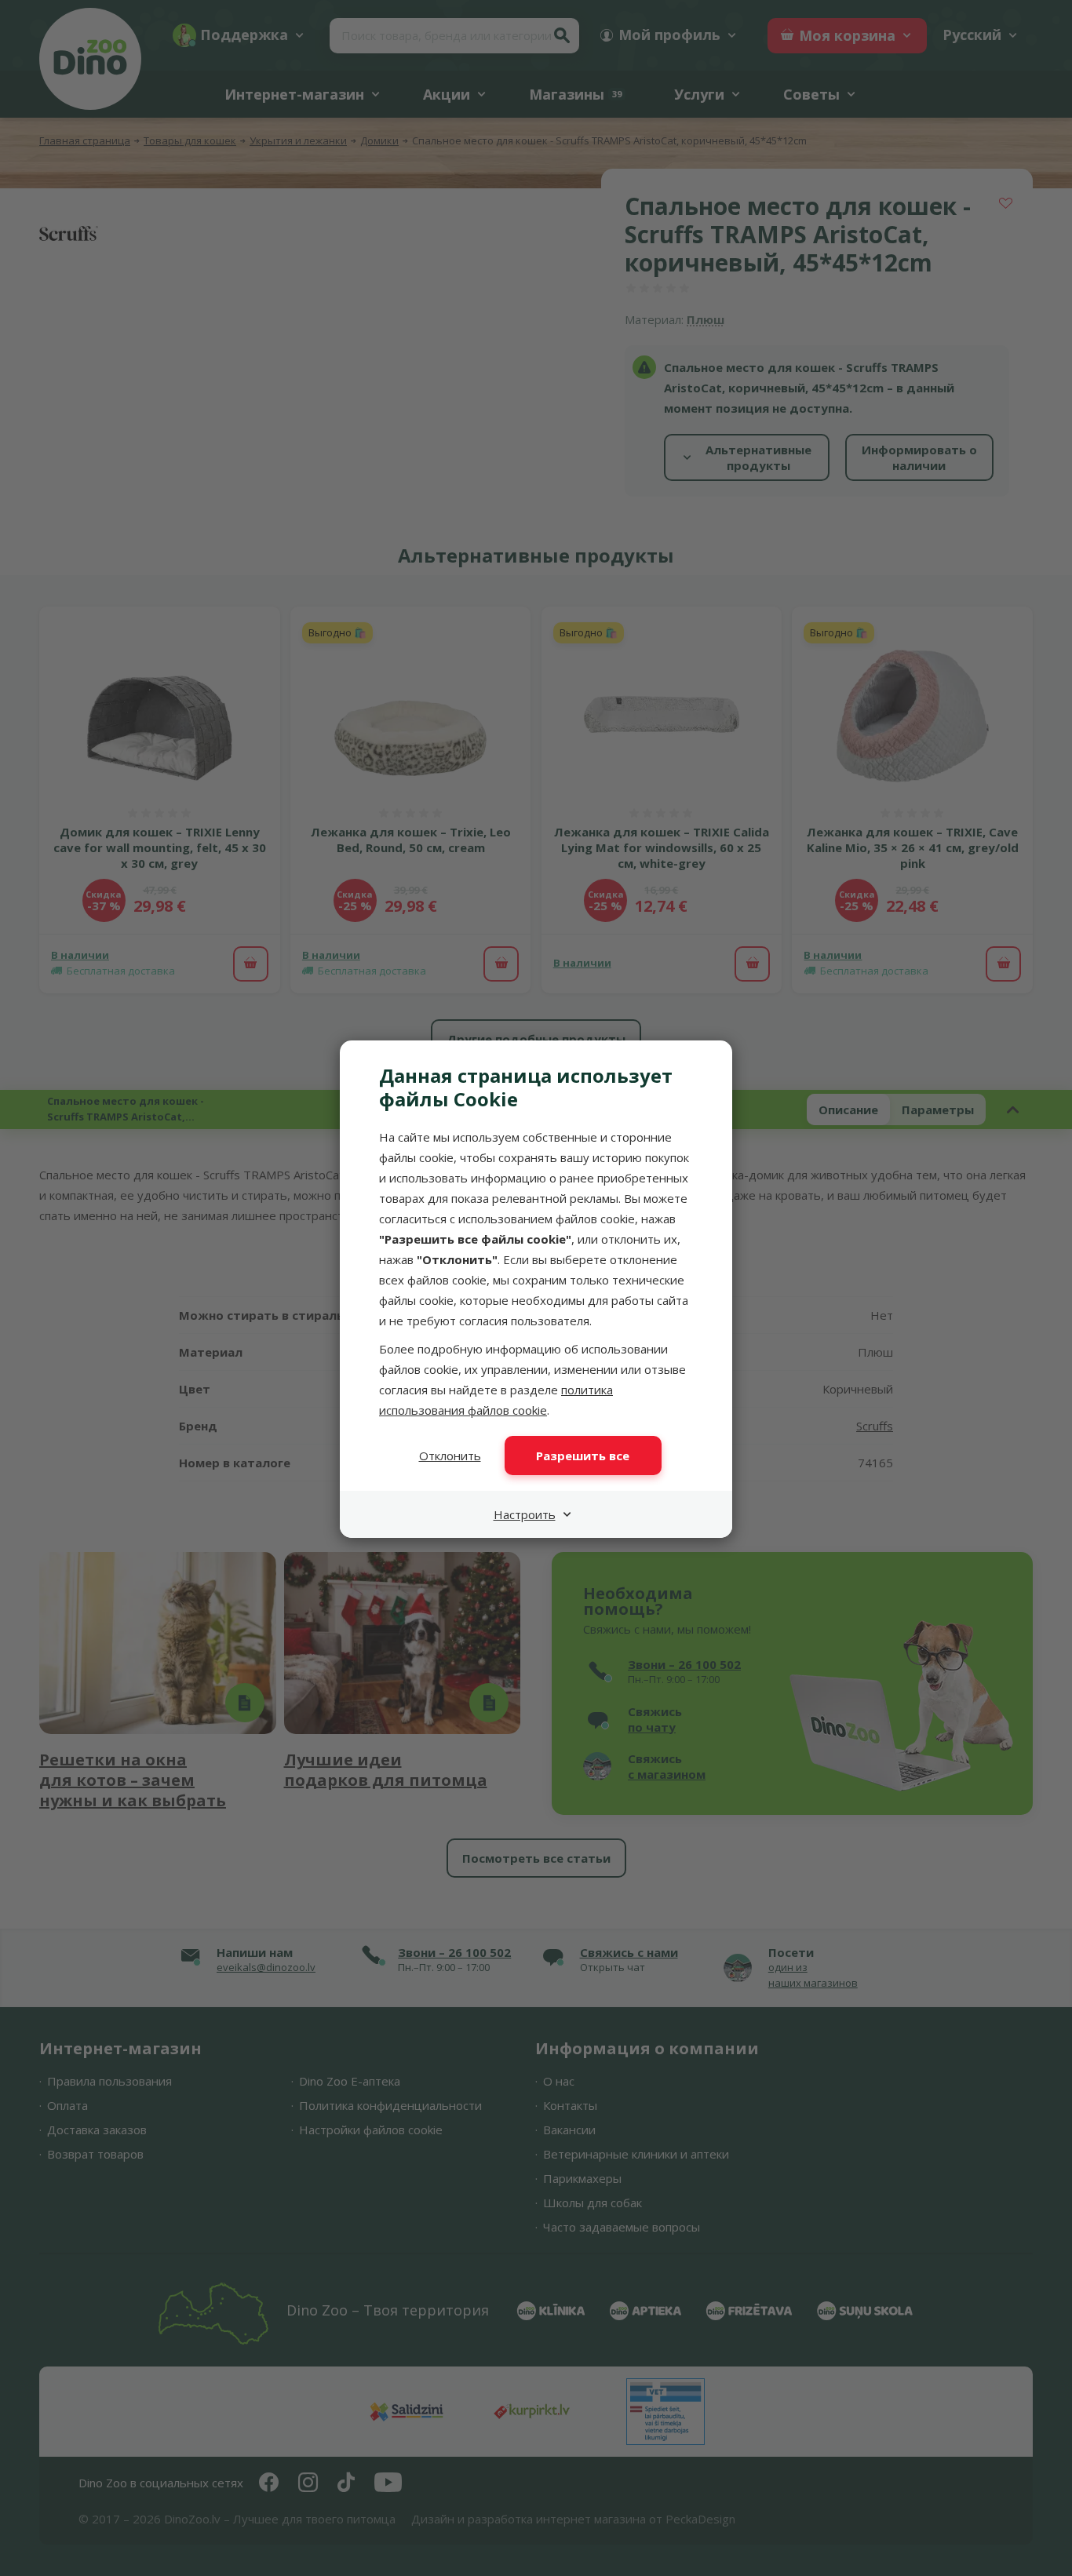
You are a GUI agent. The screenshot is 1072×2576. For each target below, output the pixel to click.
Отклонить (450, 1456)
